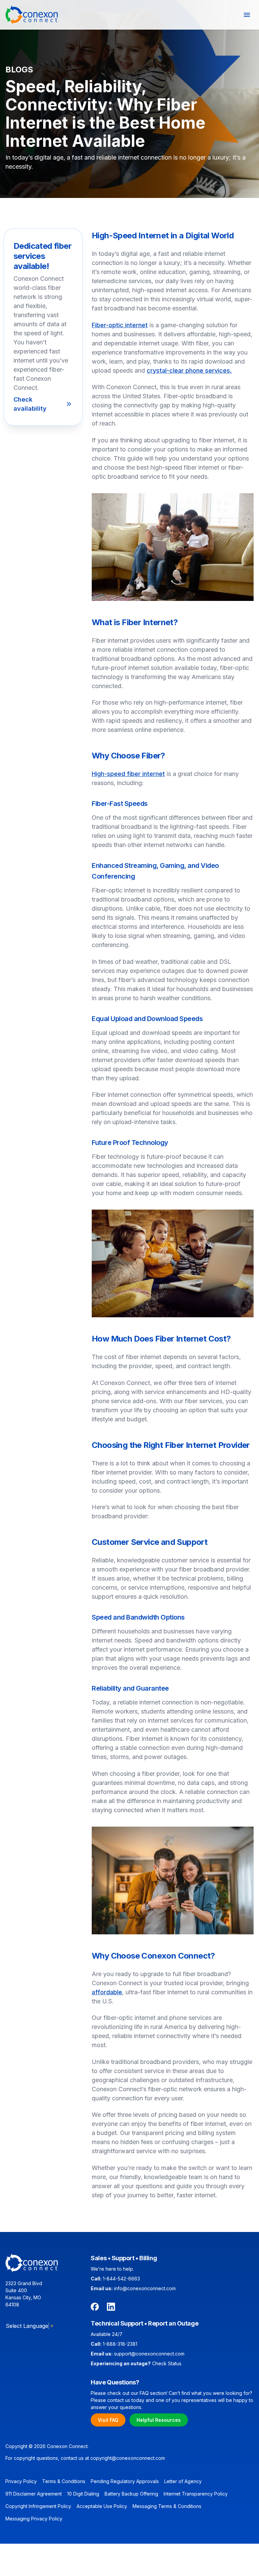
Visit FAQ (108, 2420)
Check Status (167, 2363)
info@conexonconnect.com (145, 2288)
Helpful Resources (159, 2420)
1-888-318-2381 (120, 2344)
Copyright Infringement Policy (38, 2506)
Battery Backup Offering (131, 2494)
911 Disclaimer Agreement (34, 2494)
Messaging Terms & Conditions (167, 2506)
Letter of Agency (183, 2481)
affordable (107, 1992)
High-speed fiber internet (128, 774)
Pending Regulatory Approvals (125, 2481)
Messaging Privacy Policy (34, 2519)
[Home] (32, 15)
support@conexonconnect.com (149, 2354)
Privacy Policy (21, 2481)
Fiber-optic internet (120, 325)
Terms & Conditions (64, 2481)
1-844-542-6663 (121, 2279)
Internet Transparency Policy (196, 2494)
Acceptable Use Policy (102, 2506)
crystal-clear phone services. (189, 370)
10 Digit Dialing (83, 2494)
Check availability (30, 404)
